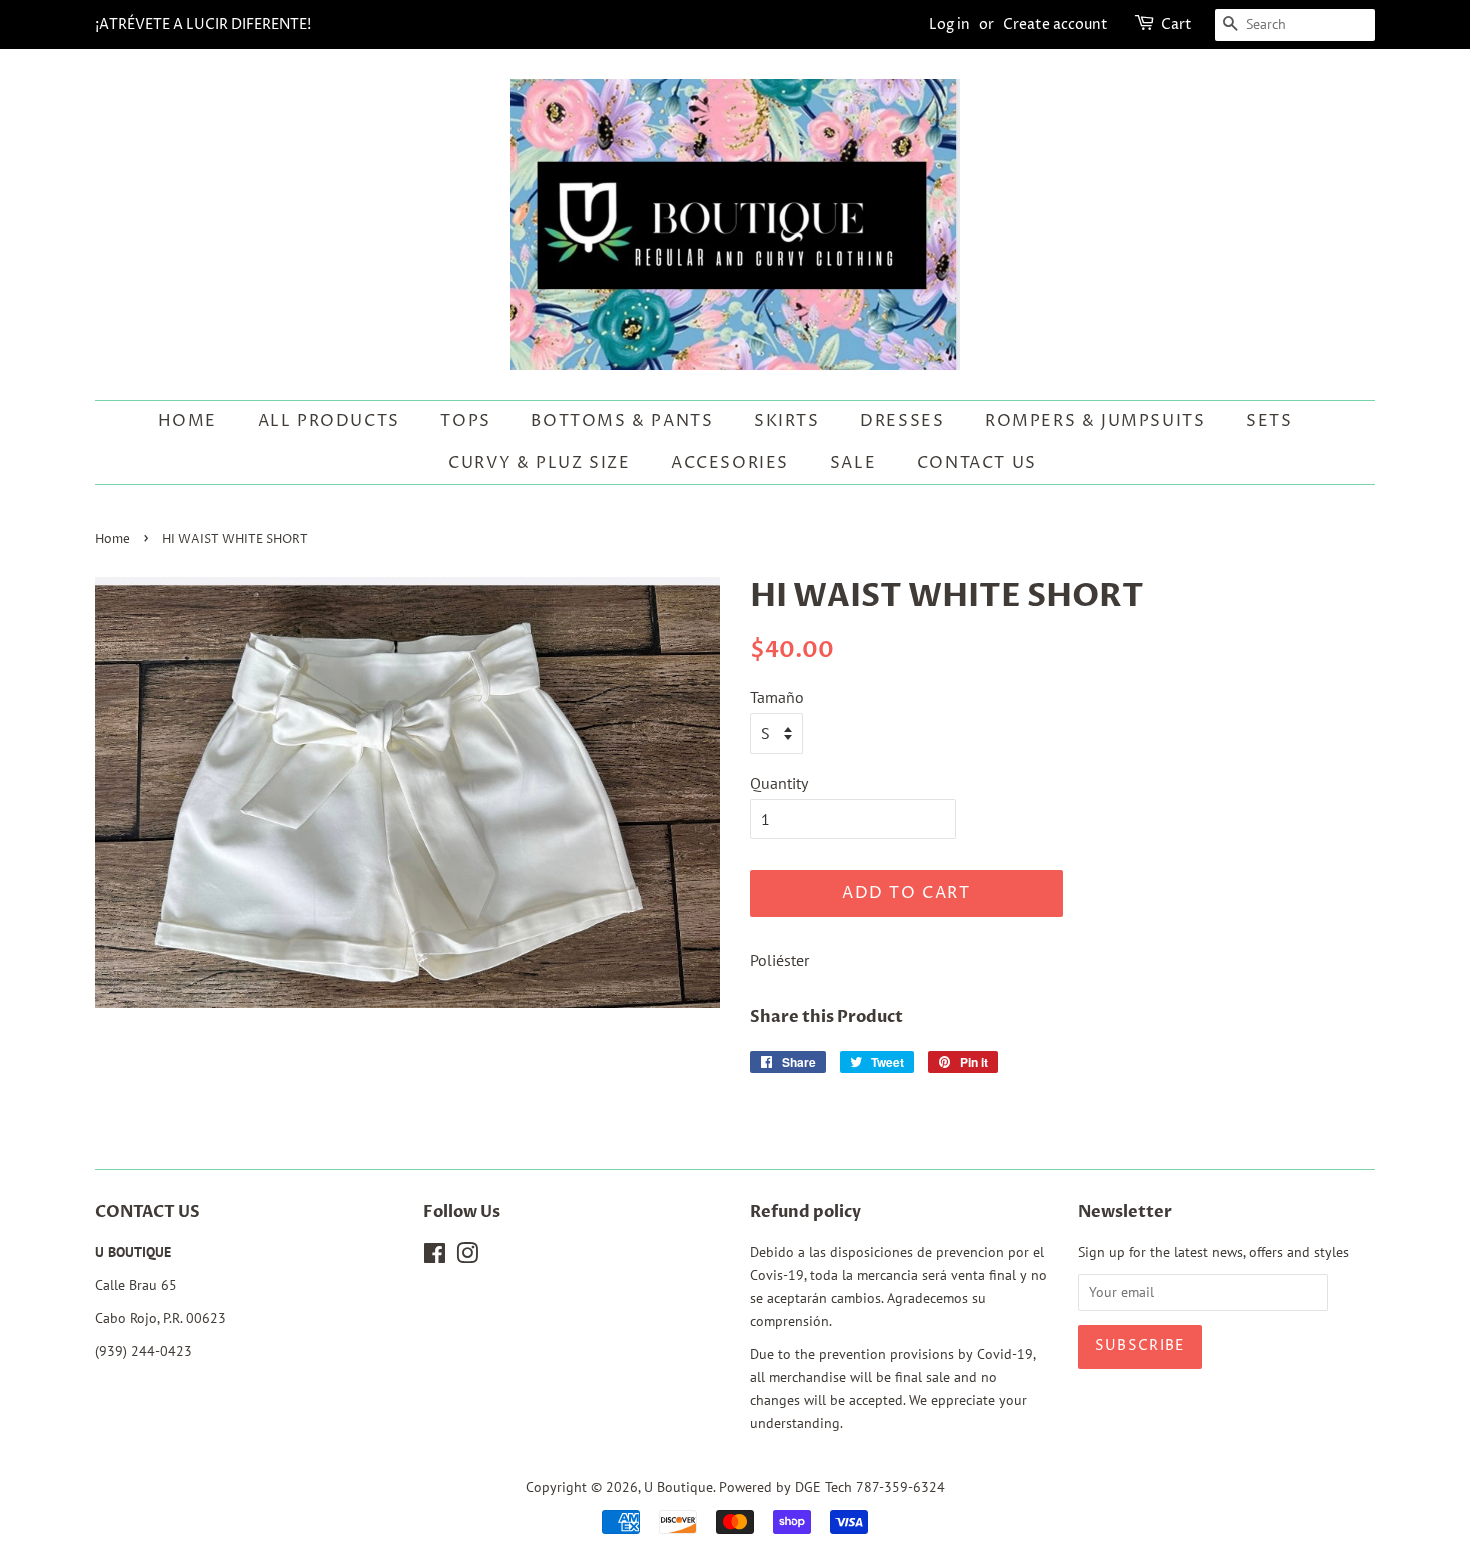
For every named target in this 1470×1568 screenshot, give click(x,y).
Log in (949, 24)
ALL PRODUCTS (329, 421)
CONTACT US (977, 463)
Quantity (779, 783)
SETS (1269, 421)
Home (187, 421)
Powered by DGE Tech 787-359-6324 (832, 1487)
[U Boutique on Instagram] (467, 1257)
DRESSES (902, 421)
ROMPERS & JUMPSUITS (1095, 421)
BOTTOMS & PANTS (622, 421)
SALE (853, 463)
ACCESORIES (730, 463)
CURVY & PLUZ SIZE (539, 463)
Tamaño (777, 697)
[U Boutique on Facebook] (434, 1257)
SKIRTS (787, 421)
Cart (1176, 24)
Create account (1055, 24)
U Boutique (678, 1487)
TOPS (465, 421)
